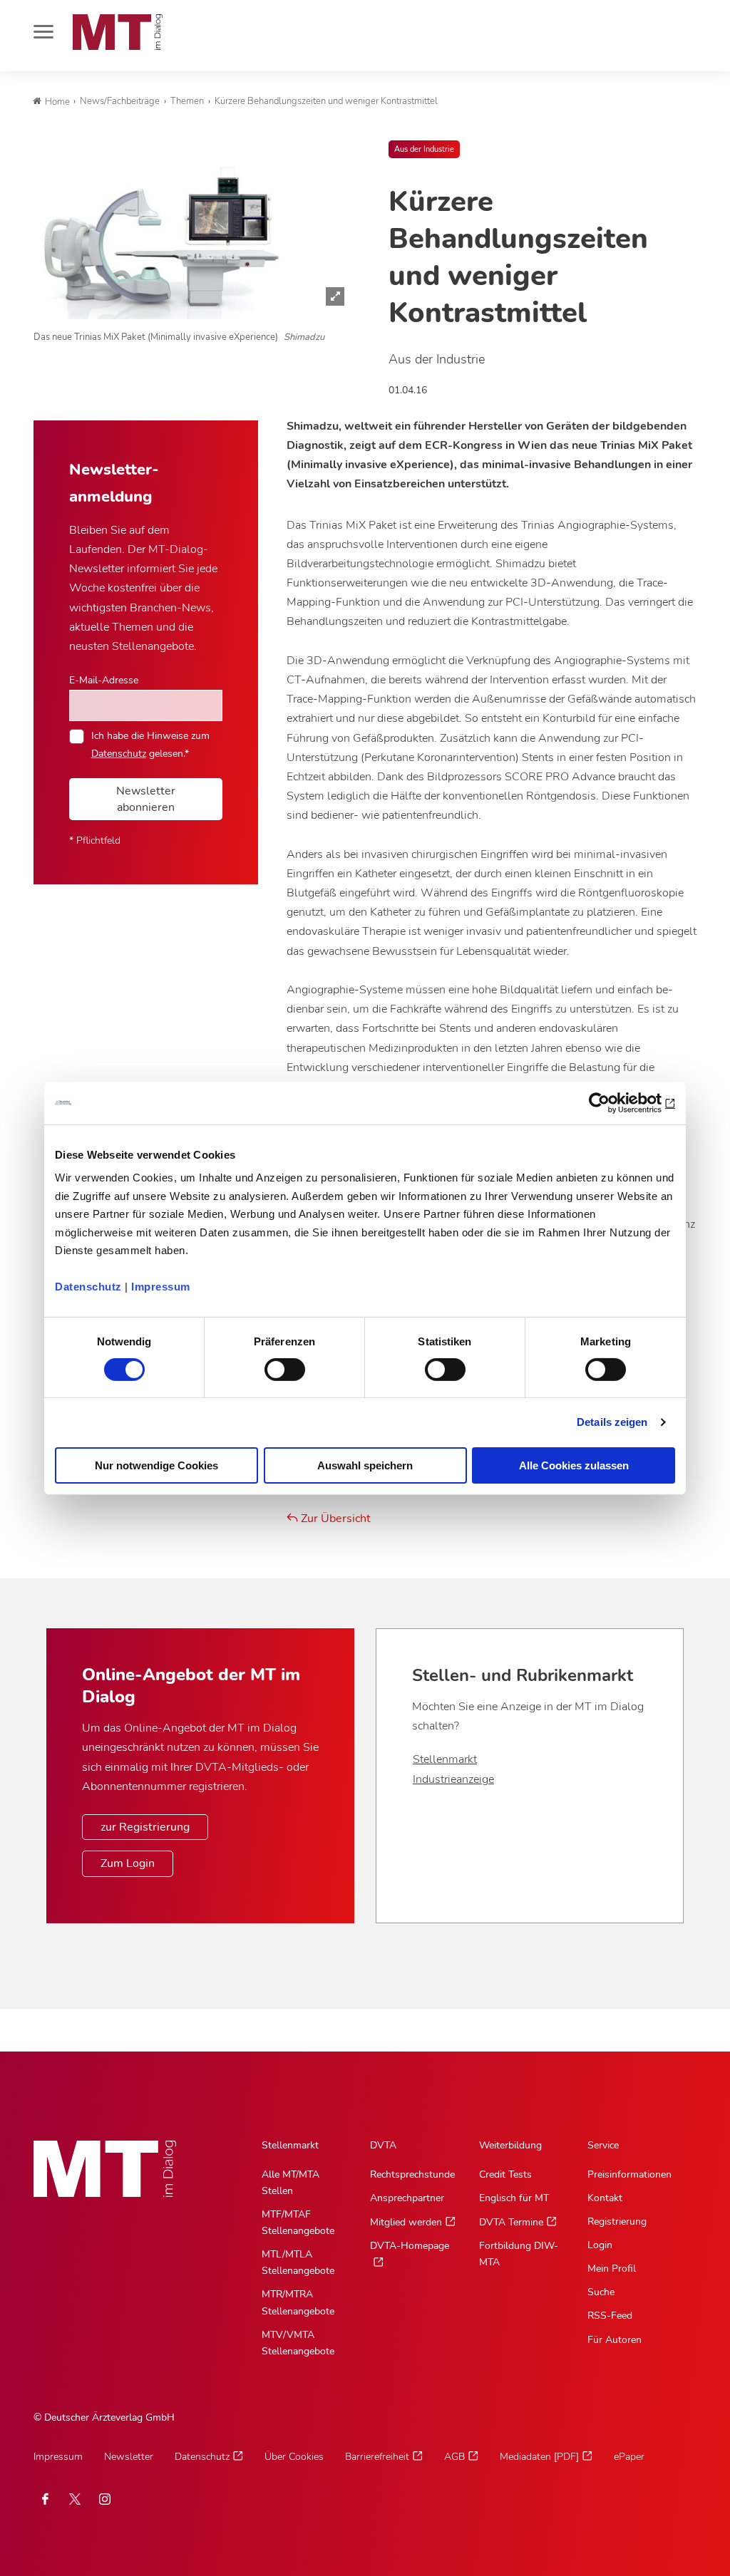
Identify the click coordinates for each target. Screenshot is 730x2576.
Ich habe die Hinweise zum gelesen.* (150, 744)
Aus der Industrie (424, 149)
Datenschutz (88, 1287)
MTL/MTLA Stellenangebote (298, 2262)
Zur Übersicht (334, 1519)
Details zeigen (612, 1422)
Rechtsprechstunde (412, 2174)
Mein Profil (612, 2269)
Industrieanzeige (453, 1779)
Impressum (161, 1287)
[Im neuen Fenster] (75, 2499)
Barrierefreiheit (377, 2457)
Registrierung (617, 2221)
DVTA (383, 2145)
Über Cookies (294, 2457)
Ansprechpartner (407, 2198)
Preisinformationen (629, 2174)
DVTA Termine (511, 2222)
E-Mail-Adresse (104, 680)
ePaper (629, 2457)
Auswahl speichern (365, 1465)
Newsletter (129, 2457)
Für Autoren (615, 2340)
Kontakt (605, 2198)
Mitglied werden (406, 2222)
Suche (601, 2292)
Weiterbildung (510, 2145)
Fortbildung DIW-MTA (519, 2254)
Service (603, 2145)
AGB (454, 2457)
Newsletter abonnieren (146, 799)
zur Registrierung (145, 1827)
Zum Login (128, 1863)
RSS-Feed (610, 2316)
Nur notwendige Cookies (156, 1465)
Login (600, 2245)
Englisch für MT (514, 2198)
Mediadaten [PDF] (539, 2457)
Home (57, 102)
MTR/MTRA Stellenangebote (298, 2302)
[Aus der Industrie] (193, 229)
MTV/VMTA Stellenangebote (298, 2343)
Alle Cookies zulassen (574, 1465)
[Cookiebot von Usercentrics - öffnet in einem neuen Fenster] (613, 1102)
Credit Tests (505, 2174)
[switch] (272, 1366)
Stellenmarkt (445, 1759)
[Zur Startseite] (118, 32)
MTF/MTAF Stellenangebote (298, 2223)
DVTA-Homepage (410, 2246)
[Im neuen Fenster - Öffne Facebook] (45, 2499)
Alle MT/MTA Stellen (291, 2183)
